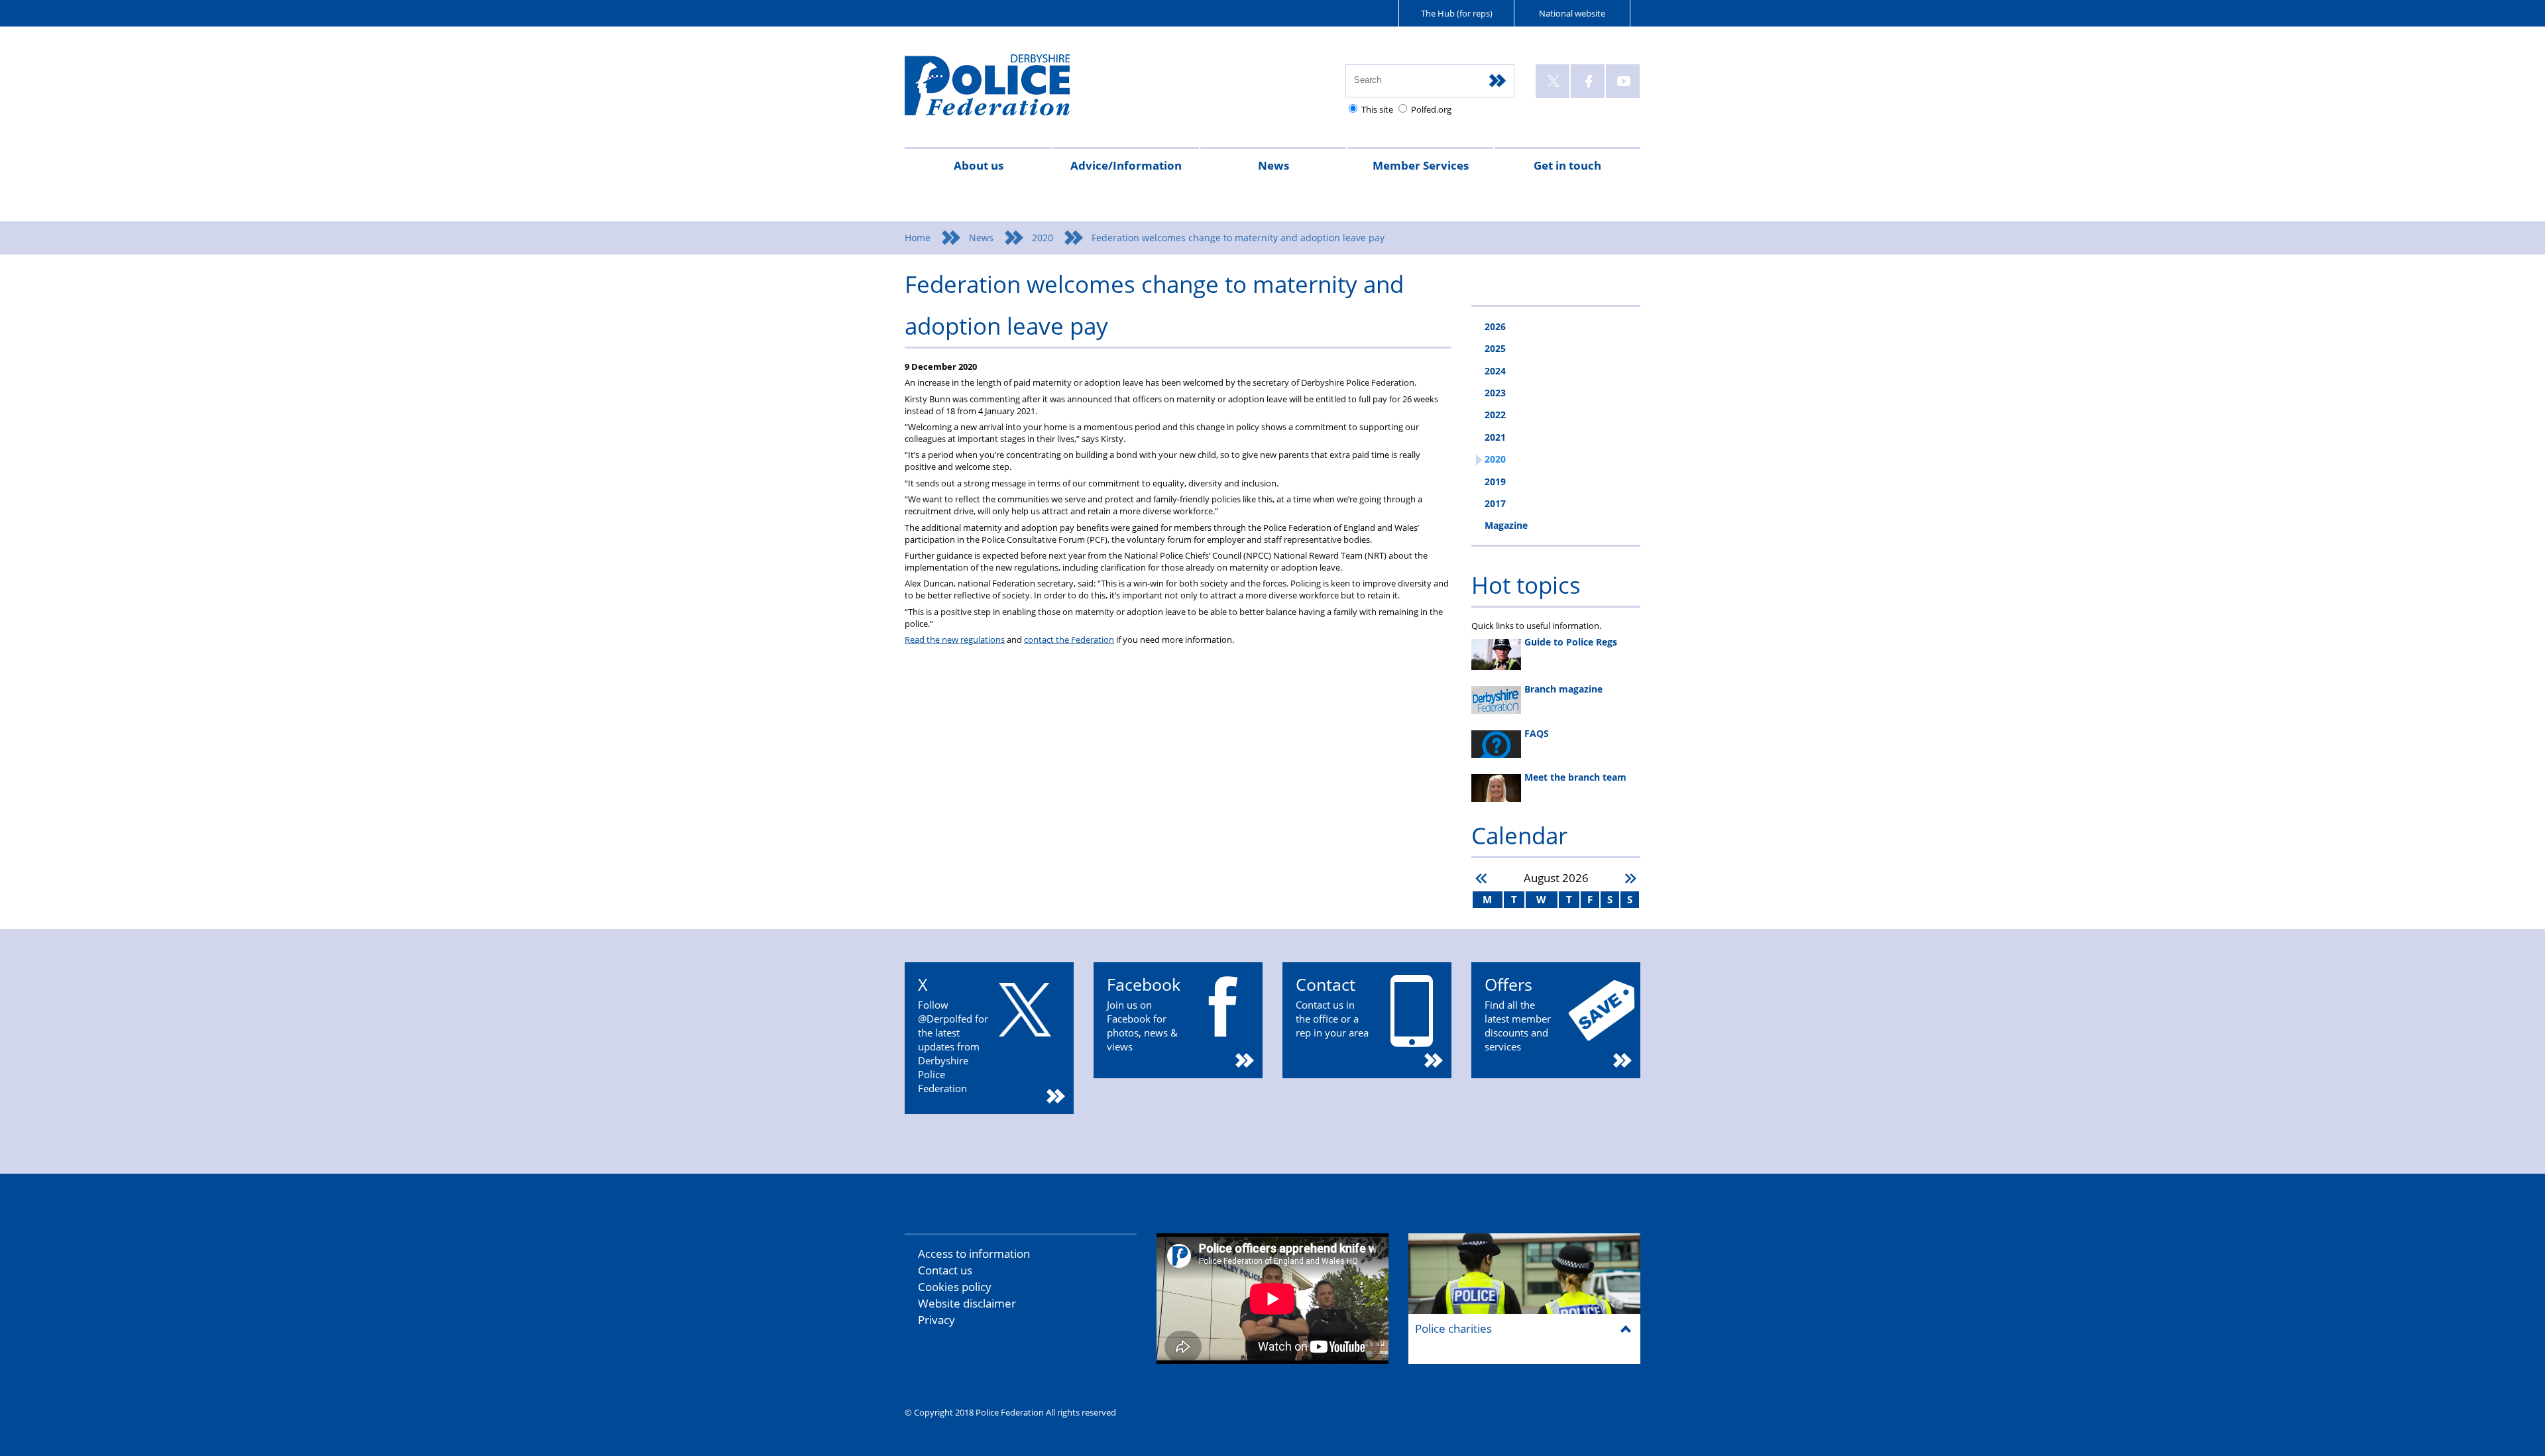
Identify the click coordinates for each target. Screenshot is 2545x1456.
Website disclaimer (967, 1303)
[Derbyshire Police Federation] (1006, 91)
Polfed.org (1431, 109)
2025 (1495, 348)
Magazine (1506, 525)
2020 (1043, 238)
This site (1377, 109)
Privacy (936, 1320)
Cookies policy (955, 1287)
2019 (1495, 481)
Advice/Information (1126, 165)
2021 (1495, 437)
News (1273, 165)
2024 (1495, 371)
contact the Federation (1069, 640)
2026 (1495, 326)
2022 (1495, 415)
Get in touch (1567, 165)
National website (1572, 13)
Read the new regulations (955, 640)
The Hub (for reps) (1457, 13)
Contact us (945, 1270)
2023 (1495, 393)
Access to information (974, 1254)
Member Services (1421, 165)
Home (918, 238)
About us (979, 165)
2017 (1495, 503)
